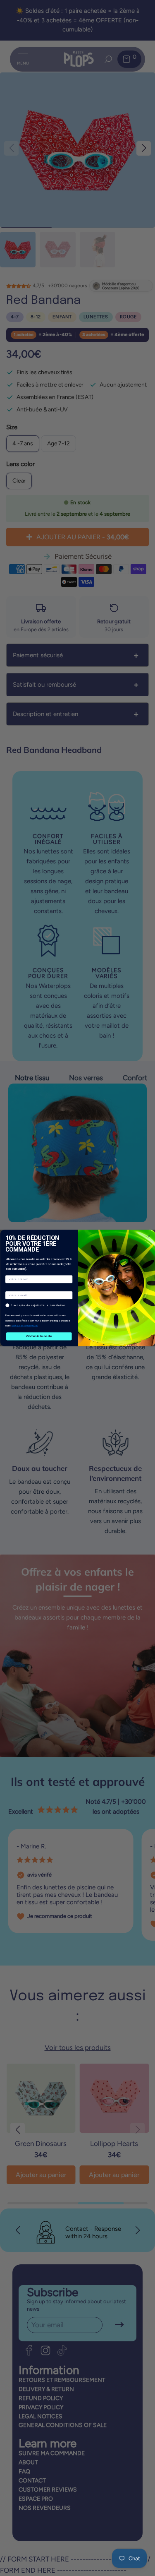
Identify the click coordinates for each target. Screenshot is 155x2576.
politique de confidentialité (24, 1326)
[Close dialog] (149, 1236)
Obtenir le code (39, 1336)
